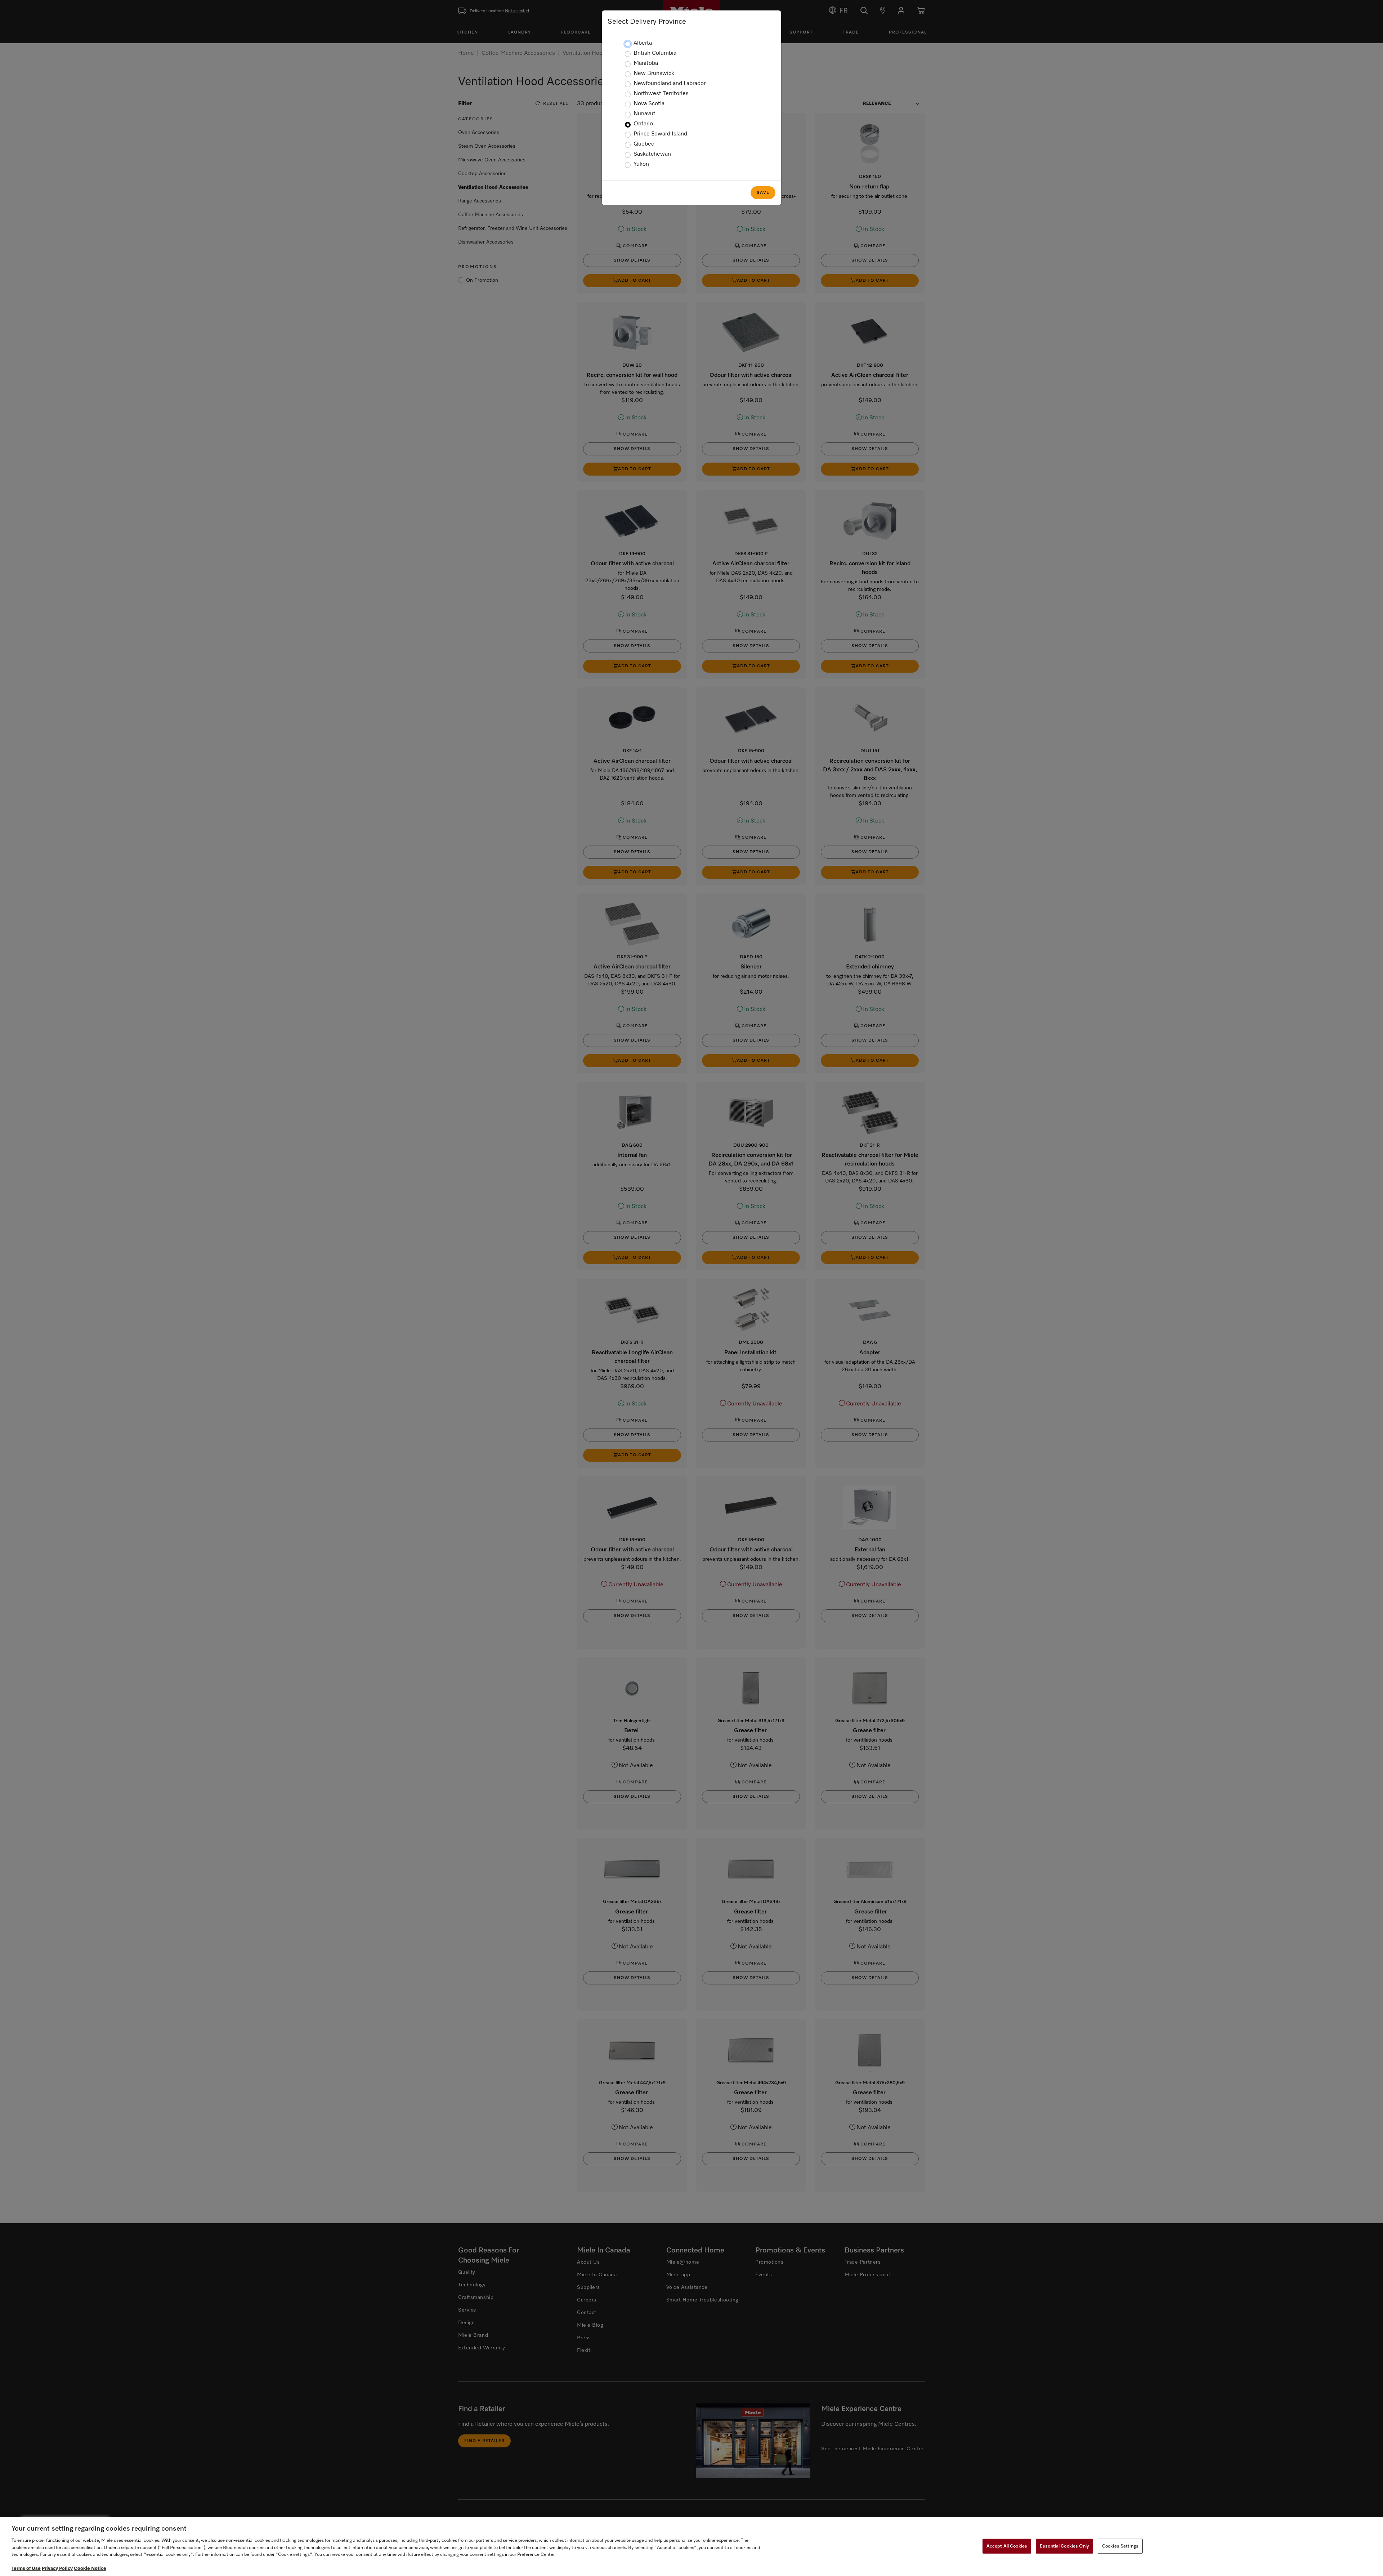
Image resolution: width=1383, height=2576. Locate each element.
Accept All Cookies (1007, 2546)
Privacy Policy (57, 2569)
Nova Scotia (649, 104)
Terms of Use (26, 2569)
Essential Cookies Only (1064, 2546)
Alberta (643, 43)
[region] (691, 2547)
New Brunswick (654, 73)
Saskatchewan (652, 154)
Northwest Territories (661, 94)
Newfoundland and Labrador (670, 84)
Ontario (643, 124)
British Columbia (655, 53)
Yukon (641, 164)
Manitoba (646, 63)
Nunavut (644, 114)
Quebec (644, 144)
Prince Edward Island (660, 134)
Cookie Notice (90, 2569)
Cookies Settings (1120, 2546)
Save (763, 193)
